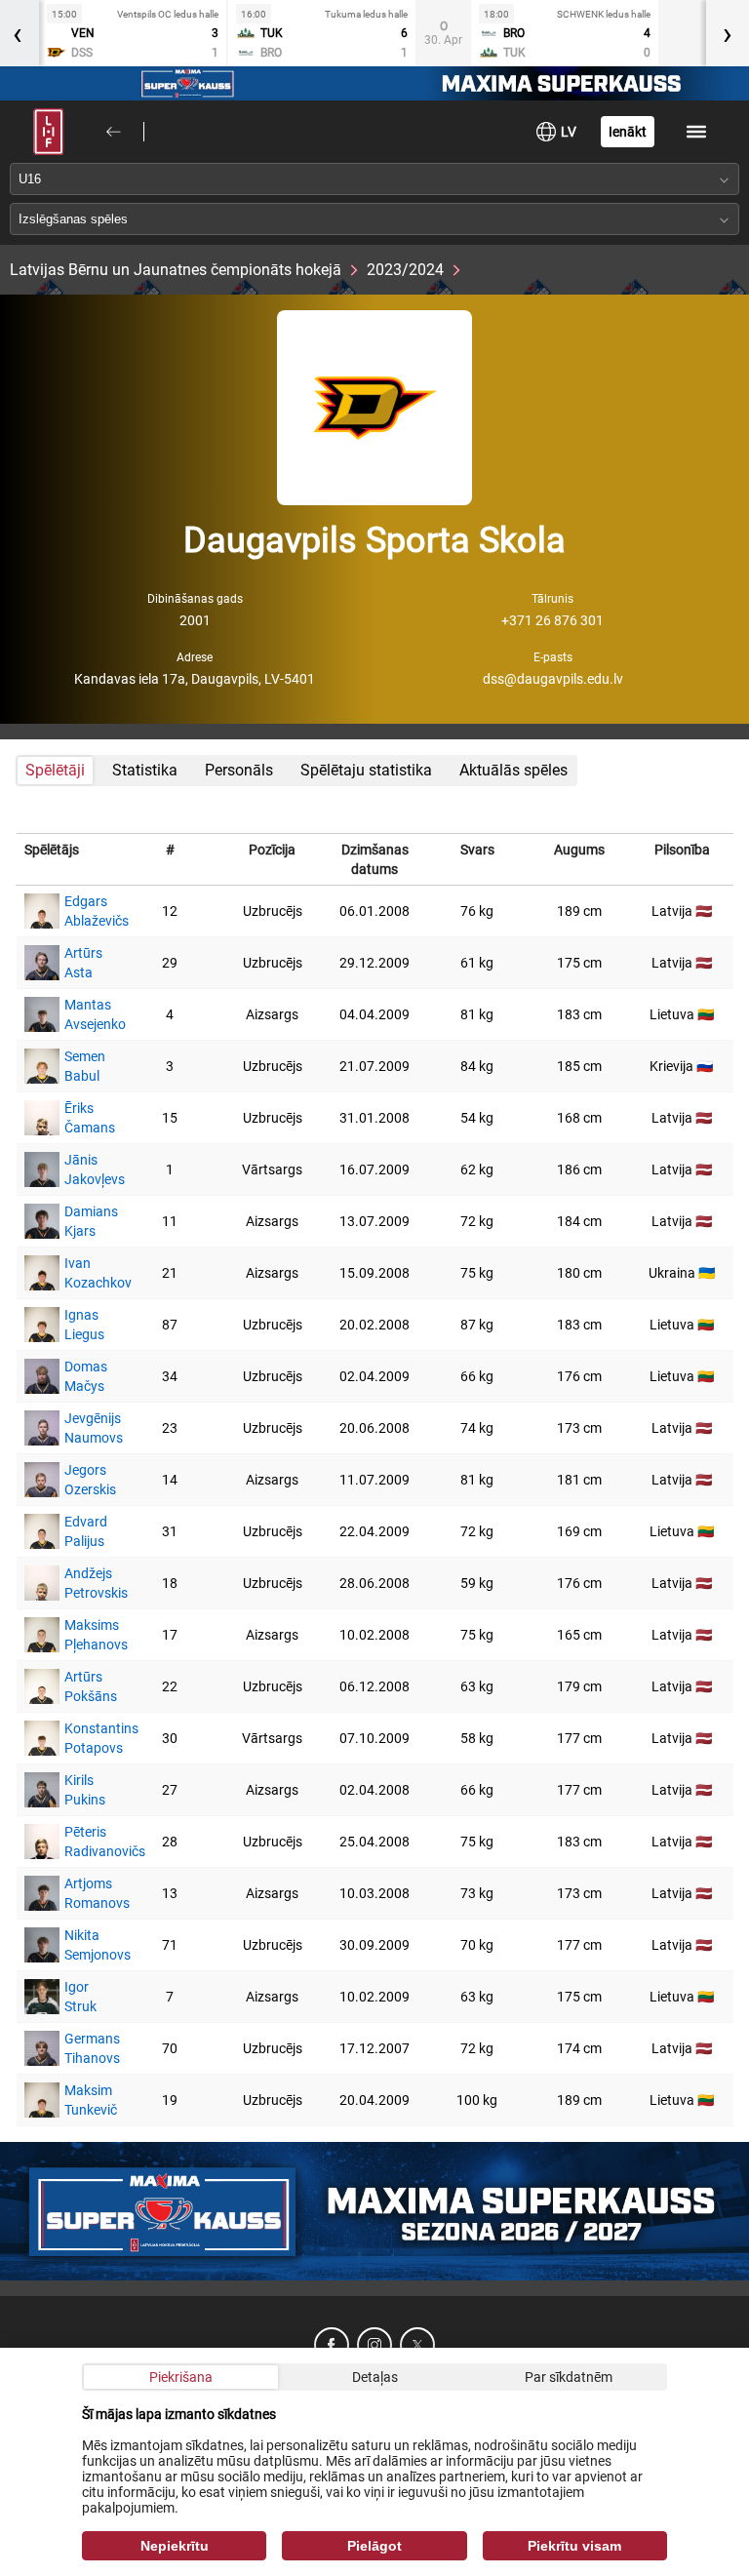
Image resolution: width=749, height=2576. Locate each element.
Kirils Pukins (85, 1790)
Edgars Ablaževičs (88, 911)
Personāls (239, 770)
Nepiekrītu (175, 2546)
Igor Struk (80, 1997)
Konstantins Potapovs (88, 1738)
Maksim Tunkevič (88, 2100)
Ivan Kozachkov (88, 1273)
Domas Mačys (86, 1376)
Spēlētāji (55, 770)
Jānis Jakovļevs (88, 1169)
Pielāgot (374, 2546)
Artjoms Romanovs (88, 1893)
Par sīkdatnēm (569, 2377)
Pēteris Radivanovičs (88, 1842)
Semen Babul (85, 1066)
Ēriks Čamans (88, 1118)
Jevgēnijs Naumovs (88, 1428)
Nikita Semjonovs (88, 1945)
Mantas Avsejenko (88, 1014)
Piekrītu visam (574, 2546)
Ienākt (628, 132)
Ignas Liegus (84, 1325)
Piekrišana (181, 2377)
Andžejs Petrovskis (88, 1583)
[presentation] (728, 33)
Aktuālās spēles (513, 770)
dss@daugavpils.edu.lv (553, 679)
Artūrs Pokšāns (88, 1686)
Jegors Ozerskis (88, 1480)
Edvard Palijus (86, 1531)
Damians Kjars (88, 1221)
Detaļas (375, 2377)
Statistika (145, 770)
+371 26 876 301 (552, 620)
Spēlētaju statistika (366, 770)
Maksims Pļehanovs (88, 1635)
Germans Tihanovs (88, 2048)
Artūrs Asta (83, 963)
